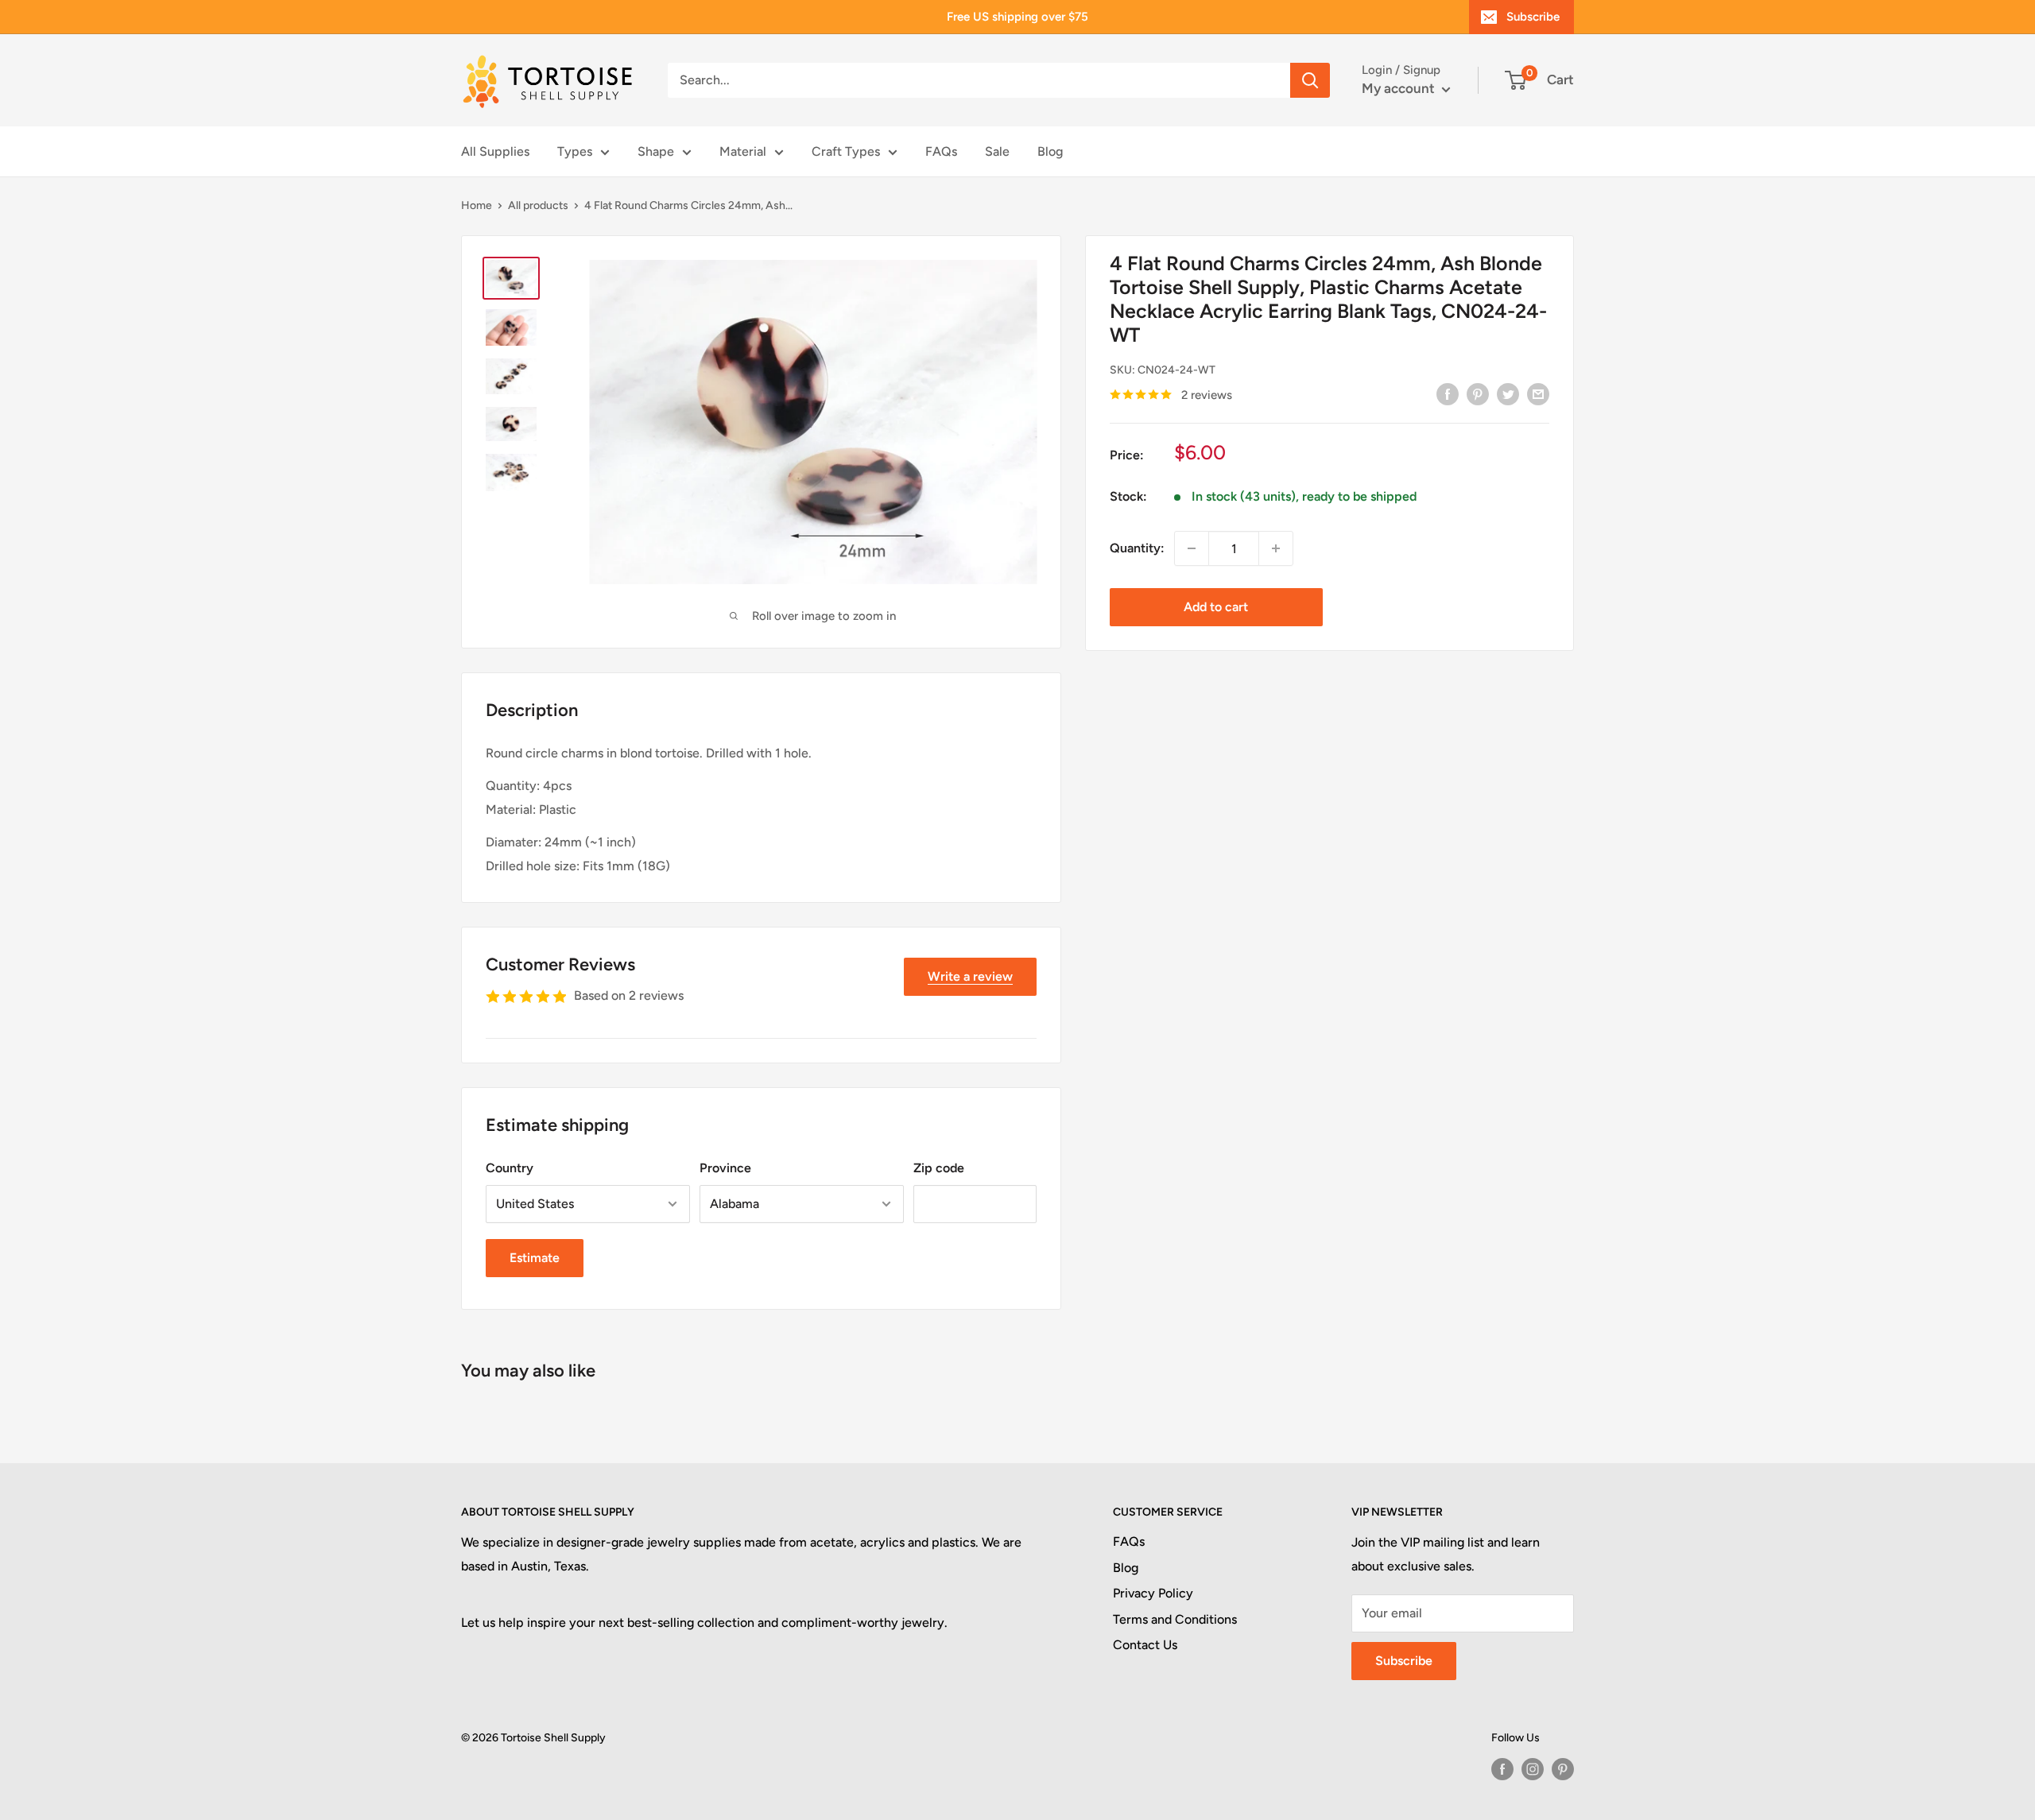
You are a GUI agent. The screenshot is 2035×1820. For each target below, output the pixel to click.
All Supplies (495, 151)
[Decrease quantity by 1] (1192, 548)
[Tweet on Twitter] (1508, 393)
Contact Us (1145, 1645)
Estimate (535, 1258)
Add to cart (1216, 607)
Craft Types (846, 151)
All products (538, 205)
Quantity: (1137, 548)
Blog (1050, 151)
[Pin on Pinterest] (1478, 393)
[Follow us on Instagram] (1533, 1769)
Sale (997, 151)
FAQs (941, 151)
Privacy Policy (1153, 1593)
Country (510, 1168)
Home (477, 205)
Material (743, 151)
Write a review (970, 976)
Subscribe (1533, 17)
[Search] (1310, 80)
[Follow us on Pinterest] (1563, 1769)
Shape (656, 151)
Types (575, 151)
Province (725, 1168)
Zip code (939, 1168)
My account (1400, 88)
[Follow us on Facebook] (1502, 1769)
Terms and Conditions (1175, 1619)
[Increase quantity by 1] (1276, 548)
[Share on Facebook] (1448, 393)
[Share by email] (1538, 393)
